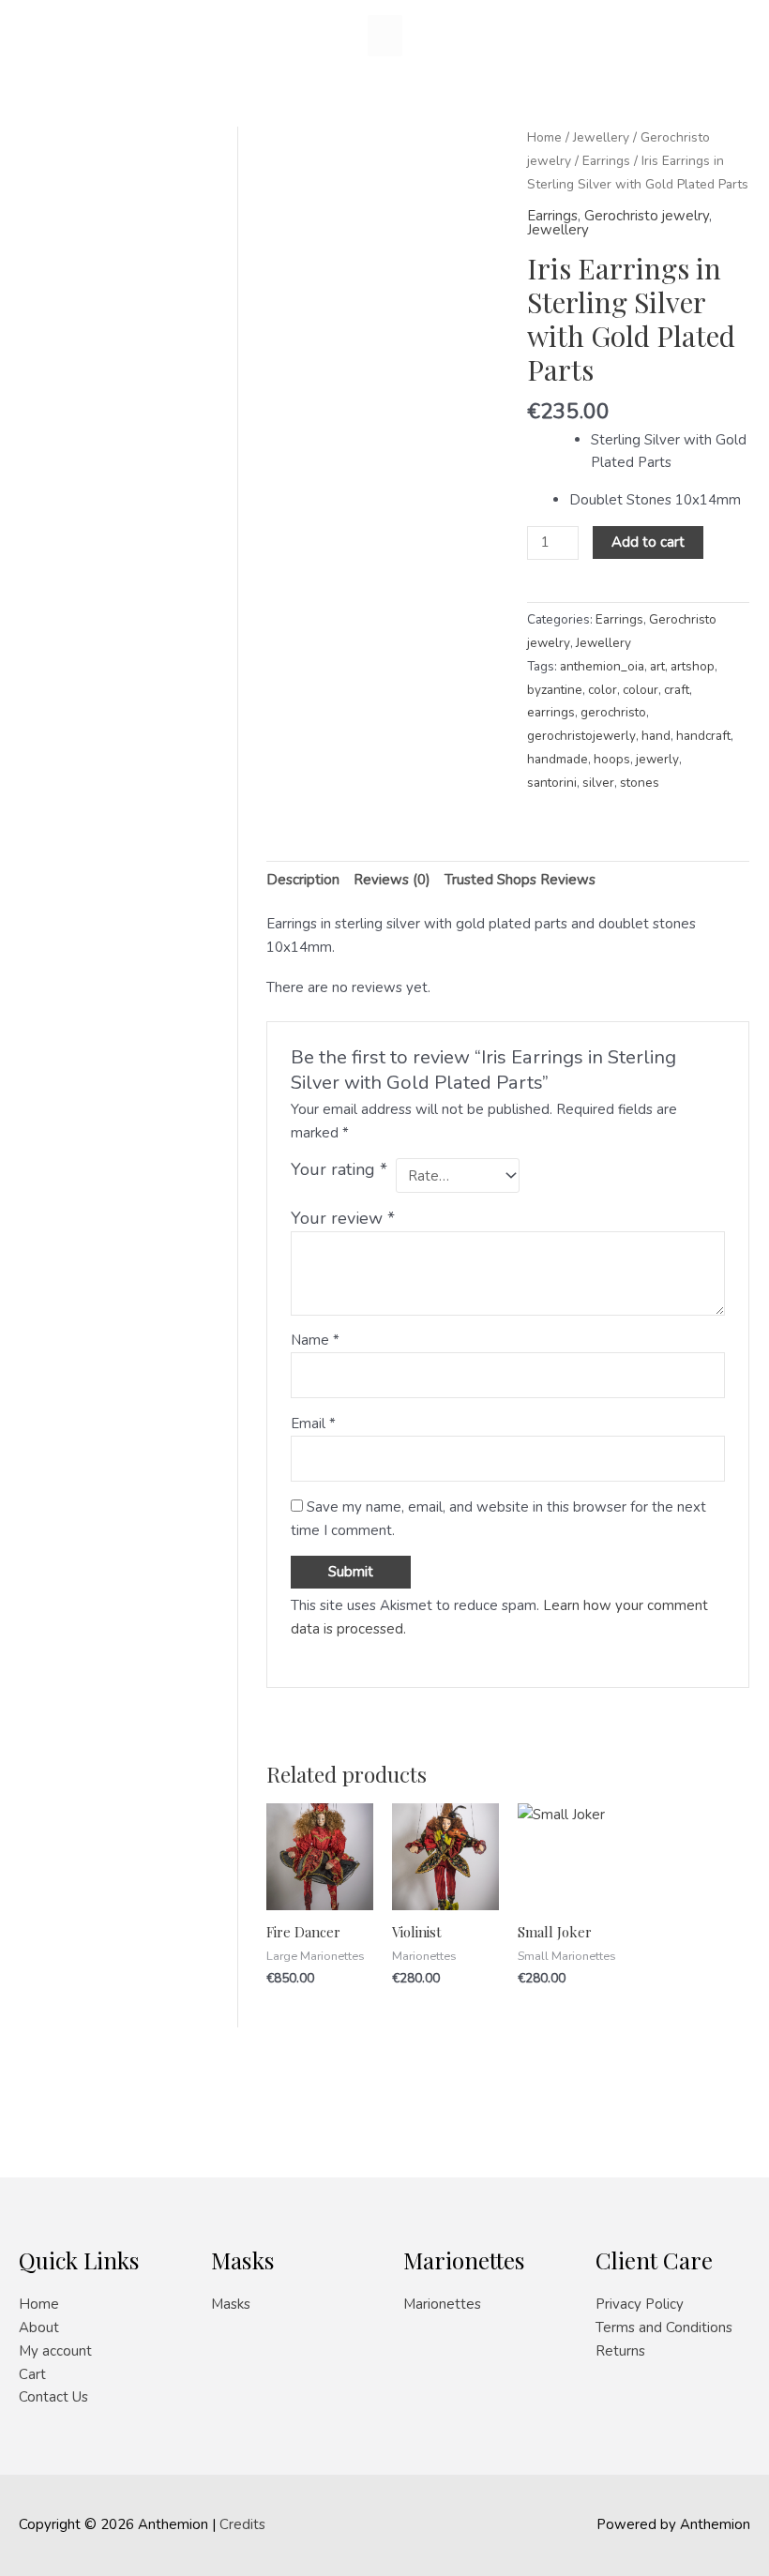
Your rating (339, 1169)
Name (315, 1340)
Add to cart (648, 542)
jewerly (657, 759)
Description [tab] (303, 880)
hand (656, 736)
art (657, 666)
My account (55, 2351)
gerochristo (613, 712)
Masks (231, 2304)
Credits (242, 2524)
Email (313, 1424)
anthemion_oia (602, 666)
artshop (693, 666)
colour (641, 690)
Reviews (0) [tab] (392, 880)
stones (640, 783)
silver (598, 783)
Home (544, 137)
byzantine (555, 690)
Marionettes (442, 2304)
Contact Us (53, 2397)
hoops (612, 759)
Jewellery (601, 137)
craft (677, 690)
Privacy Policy (640, 2304)
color (603, 690)
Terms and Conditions (664, 2327)
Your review (343, 1218)
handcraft (703, 736)
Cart (32, 2374)
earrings (551, 712)
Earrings (606, 161)
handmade (558, 759)
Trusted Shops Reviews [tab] (520, 880)
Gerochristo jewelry (647, 216)
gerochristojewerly (581, 736)
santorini (552, 783)
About (39, 2327)
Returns (620, 2351)
